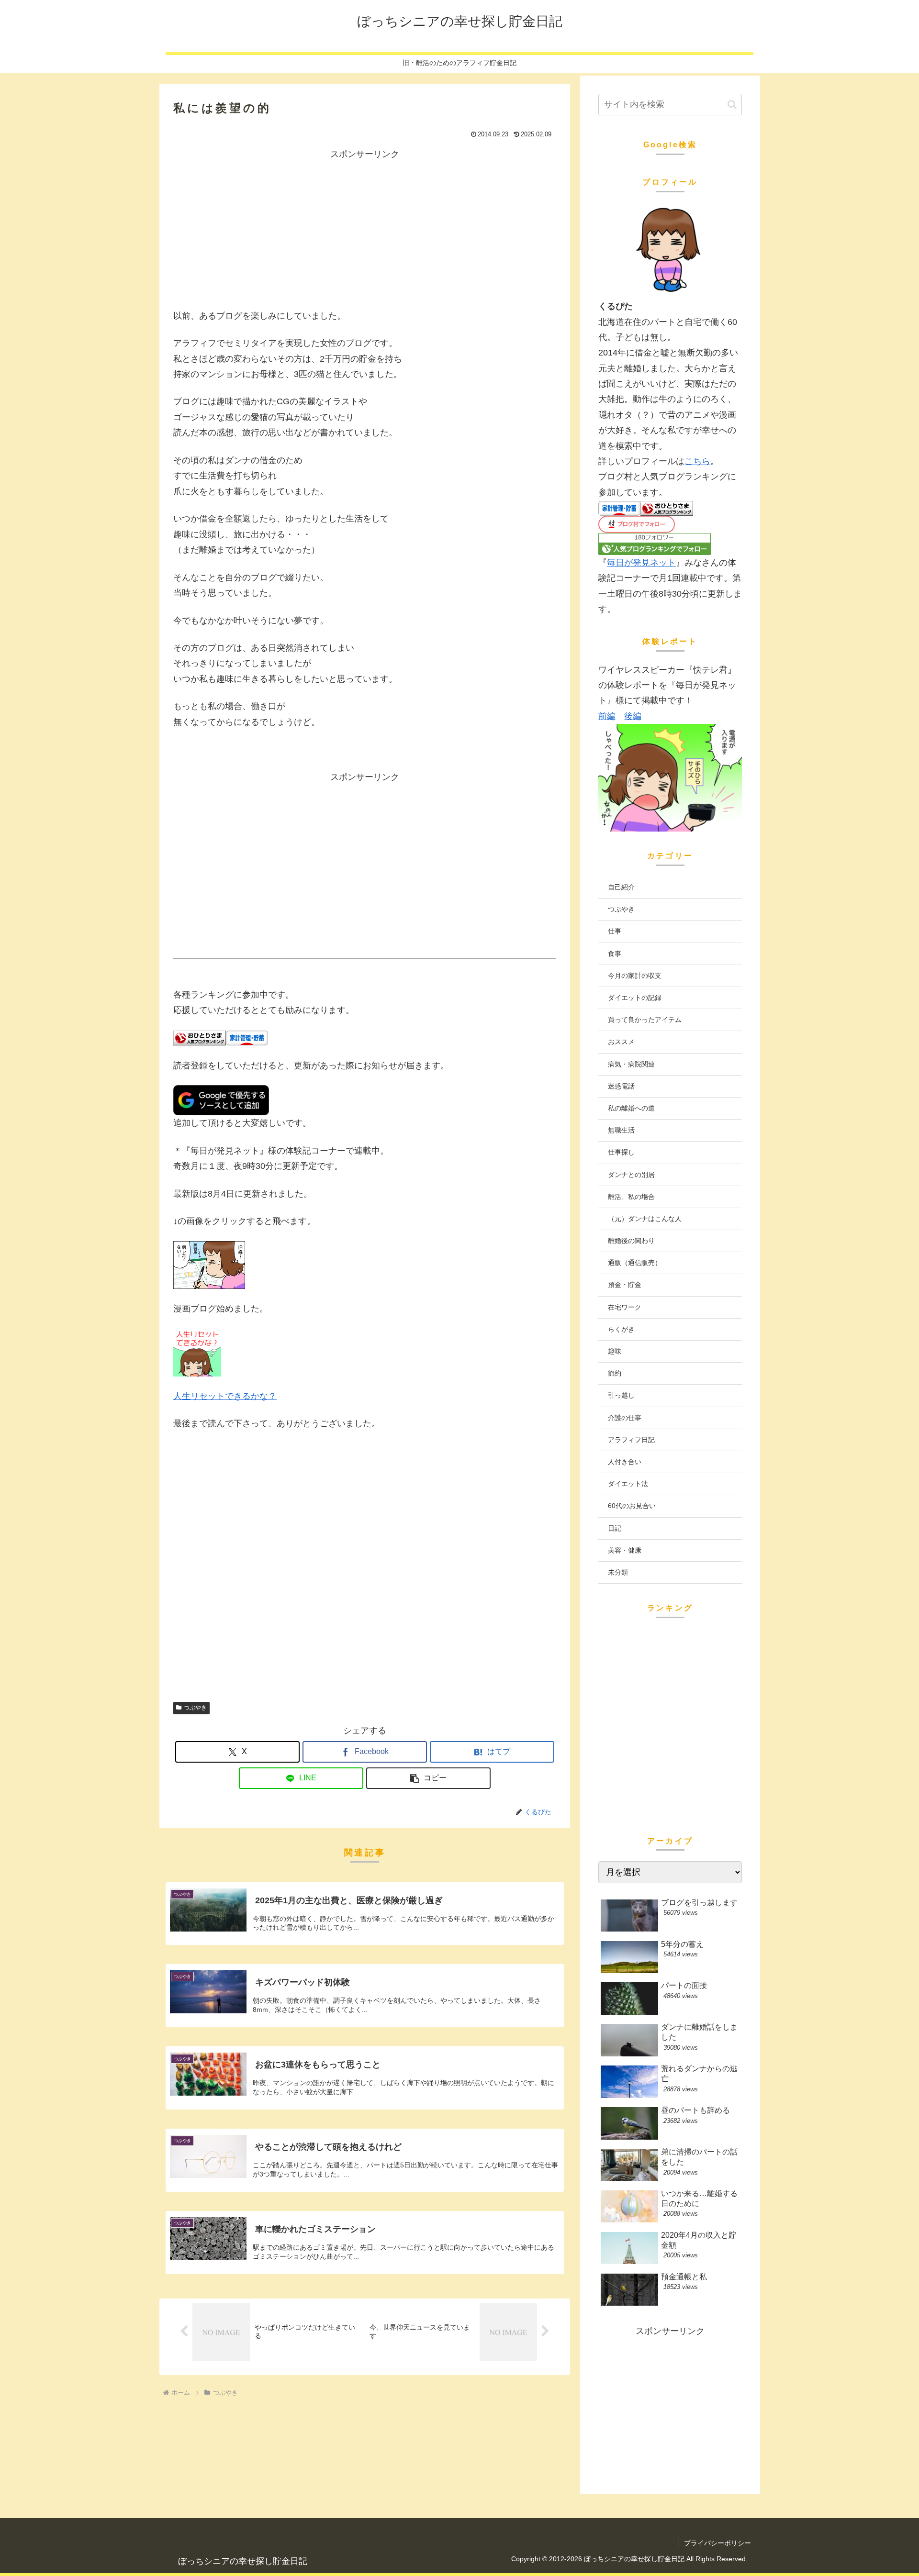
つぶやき (195, 1708)
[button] (428, 1778)
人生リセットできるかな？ (225, 1396)
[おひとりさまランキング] (200, 1038)
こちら (697, 461)
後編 (633, 716)
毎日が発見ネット (641, 563)
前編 (607, 716)
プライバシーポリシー (717, 2543)
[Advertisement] (365, 229)
